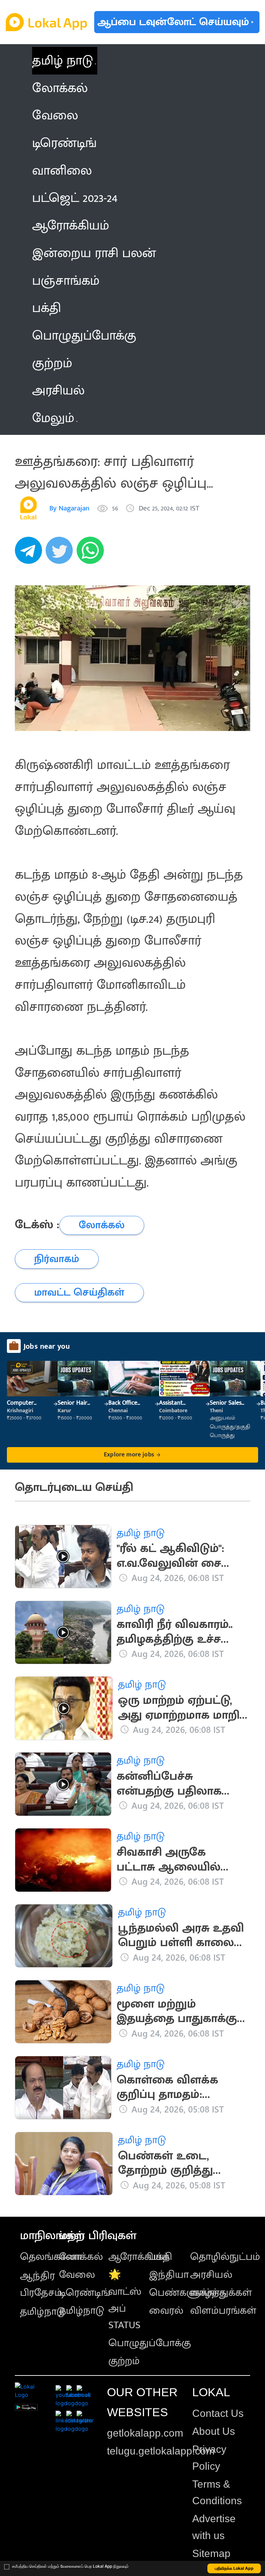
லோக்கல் (81, 2257)
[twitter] (61, 554)
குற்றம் (124, 2361)
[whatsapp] (92, 554)
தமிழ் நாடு (62, 61)
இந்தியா (169, 2275)
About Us (214, 2431)
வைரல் (166, 2311)
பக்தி (161, 2257)
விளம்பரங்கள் (223, 2311)
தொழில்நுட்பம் (225, 2257)
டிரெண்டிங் (85, 2293)
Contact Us (218, 2413)
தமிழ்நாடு (43, 2312)
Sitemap (211, 2553)
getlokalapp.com (145, 2433)
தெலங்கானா (51, 2257)
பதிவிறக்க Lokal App (234, 2568)
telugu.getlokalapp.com (161, 2451)
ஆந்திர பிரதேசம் (41, 2284)
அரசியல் (211, 2275)
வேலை (77, 2275)
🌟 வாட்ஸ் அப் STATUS (125, 2300)
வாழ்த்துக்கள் (221, 2293)
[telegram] (30, 554)
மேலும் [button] (53, 418)
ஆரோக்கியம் (139, 2257)
